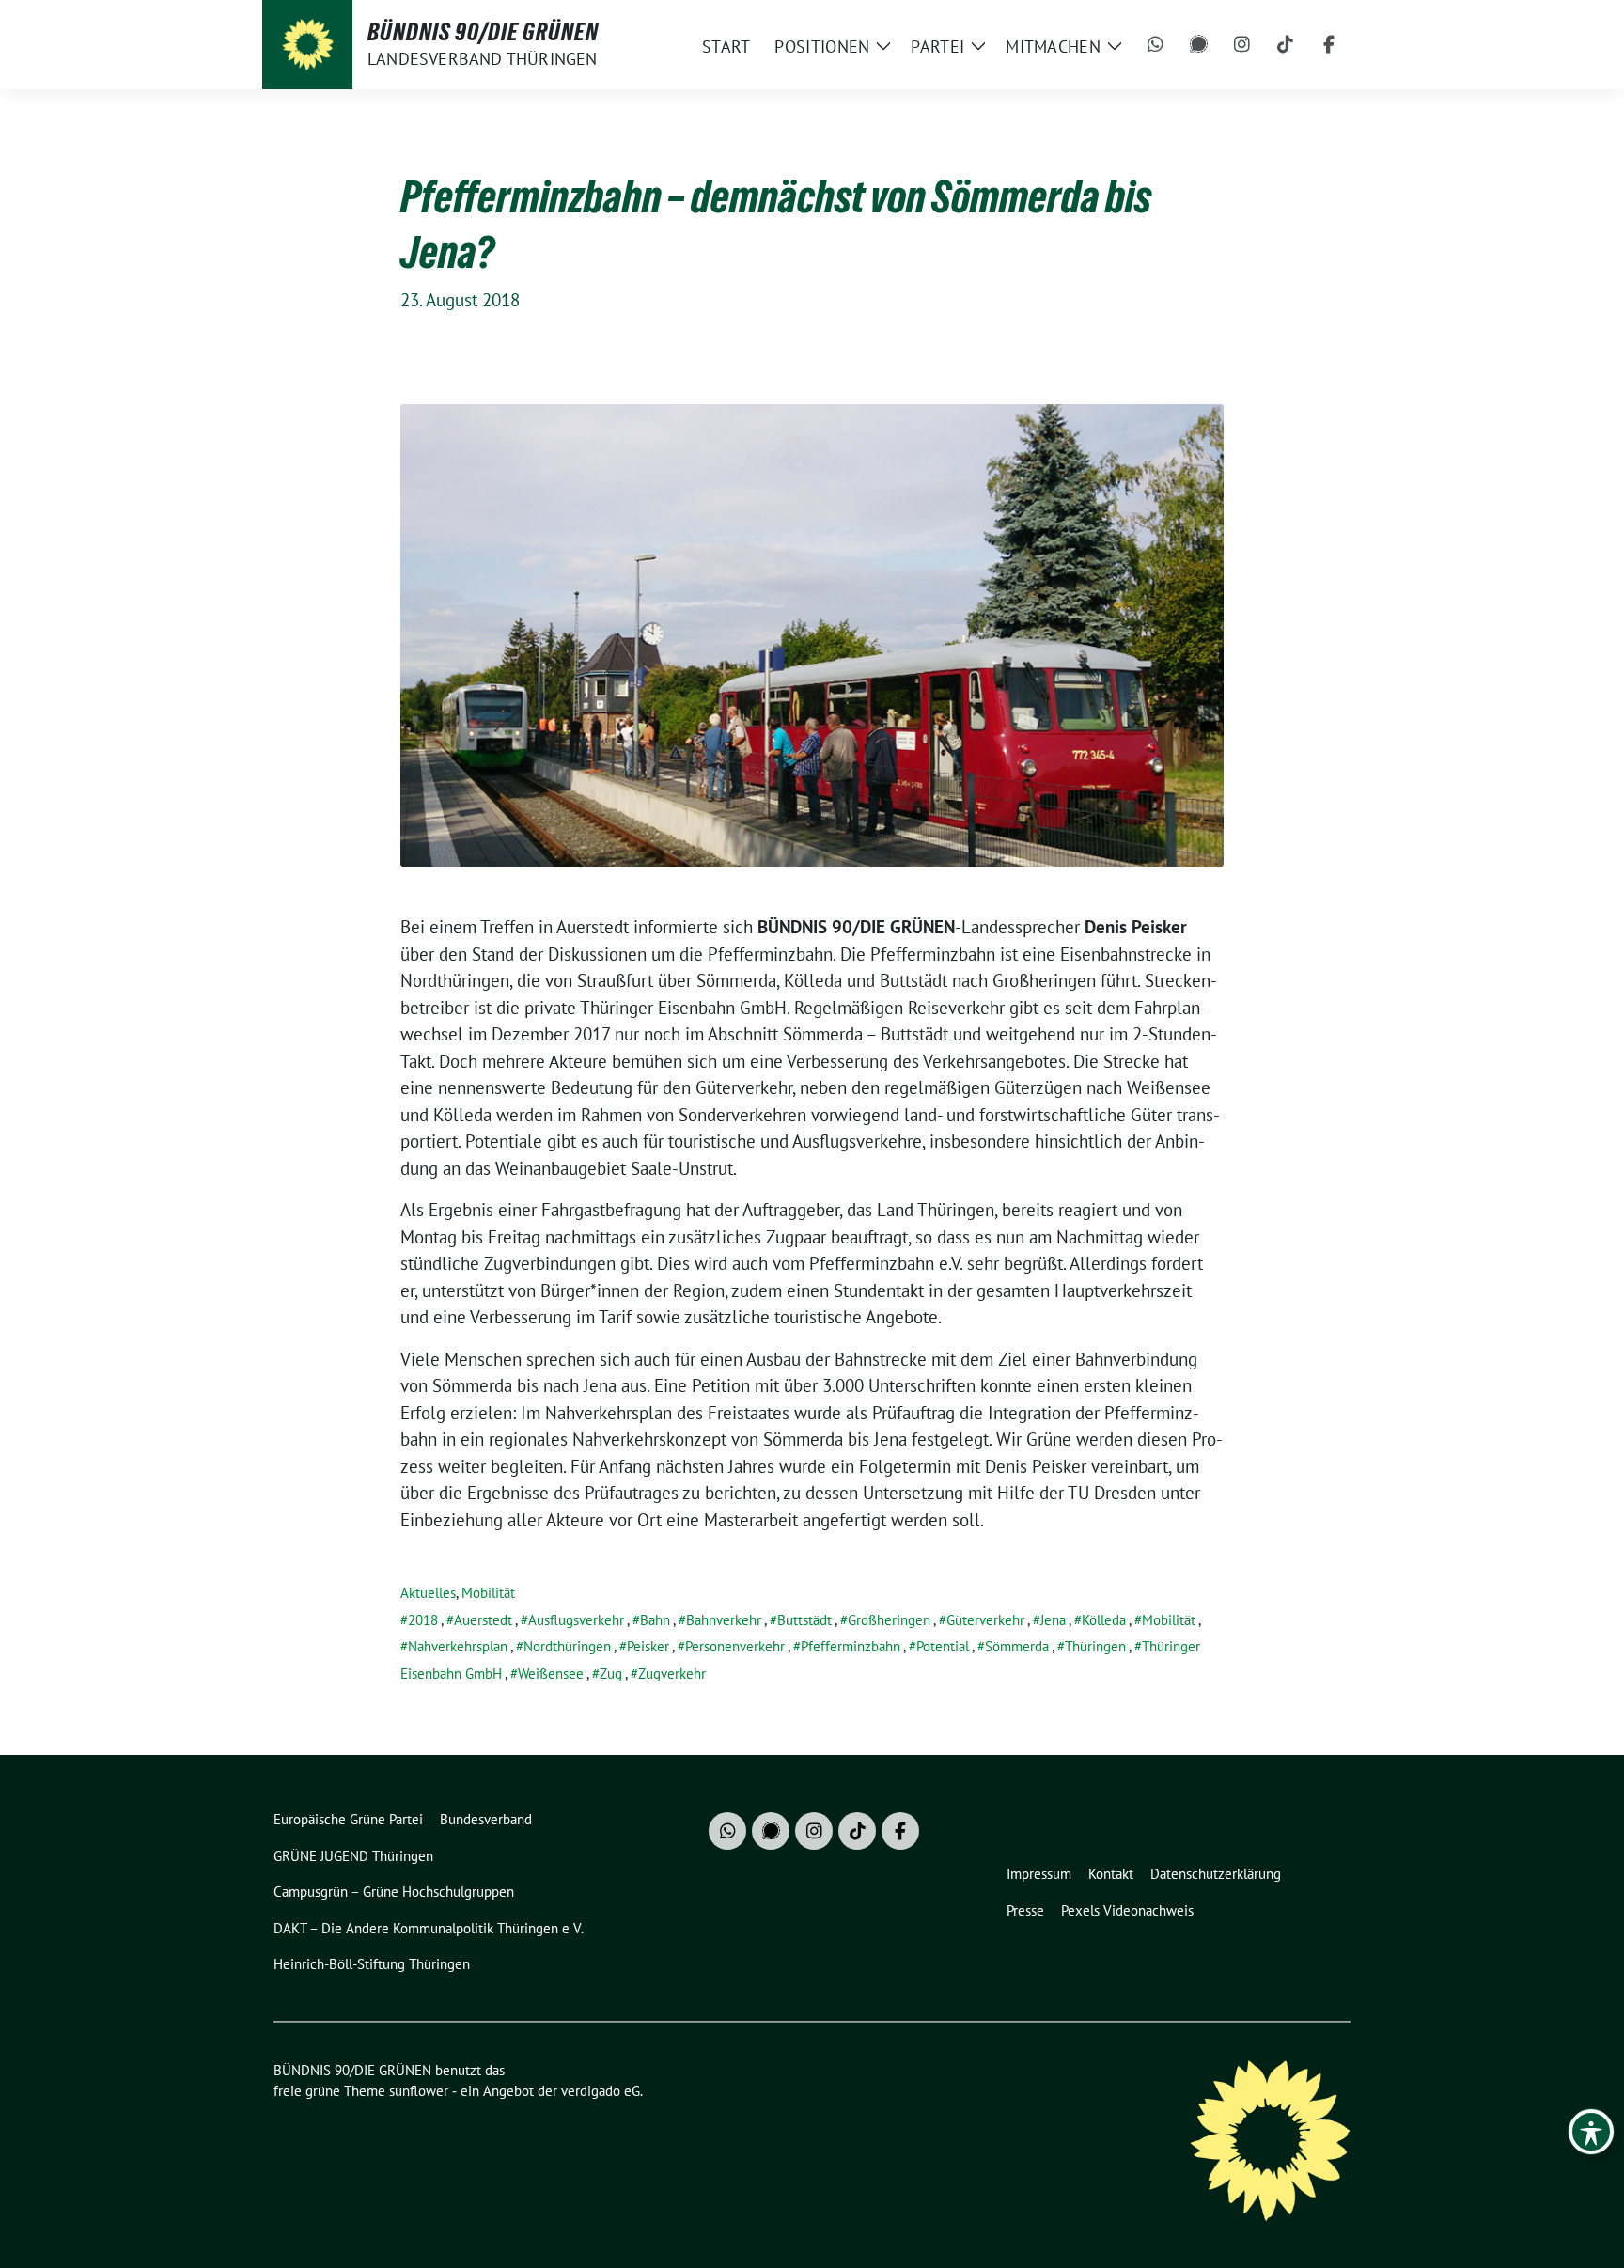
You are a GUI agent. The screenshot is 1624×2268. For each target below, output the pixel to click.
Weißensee (551, 1674)
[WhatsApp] (1156, 45)
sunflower (419, 2091)
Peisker (648, 1646)
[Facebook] (1329, 45)
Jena (1053, 1620)
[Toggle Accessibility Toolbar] (1591, 2132)
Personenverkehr (735, 1646)
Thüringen (1095, 1646)
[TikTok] (1286, 45)
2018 (423, 1620)
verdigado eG (601, 2091)
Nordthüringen (567, 1646)
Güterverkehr (985, 1620)
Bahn (655, 1620)
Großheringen (889, 1620)
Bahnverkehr (724, 1620)
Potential (943, 1646)
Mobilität (488, 1593)
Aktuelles (428, 1593)
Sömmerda (1017, 1646)
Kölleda (1104, 1620)
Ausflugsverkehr (576, 1620)
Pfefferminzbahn (851, 1646)
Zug (611, 1674)
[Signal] (1199, 45)
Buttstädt (804, 1620)
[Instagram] (1242, 45)
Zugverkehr (672, 1674)
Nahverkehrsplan (458, 1646)
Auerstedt (483, 1620)
